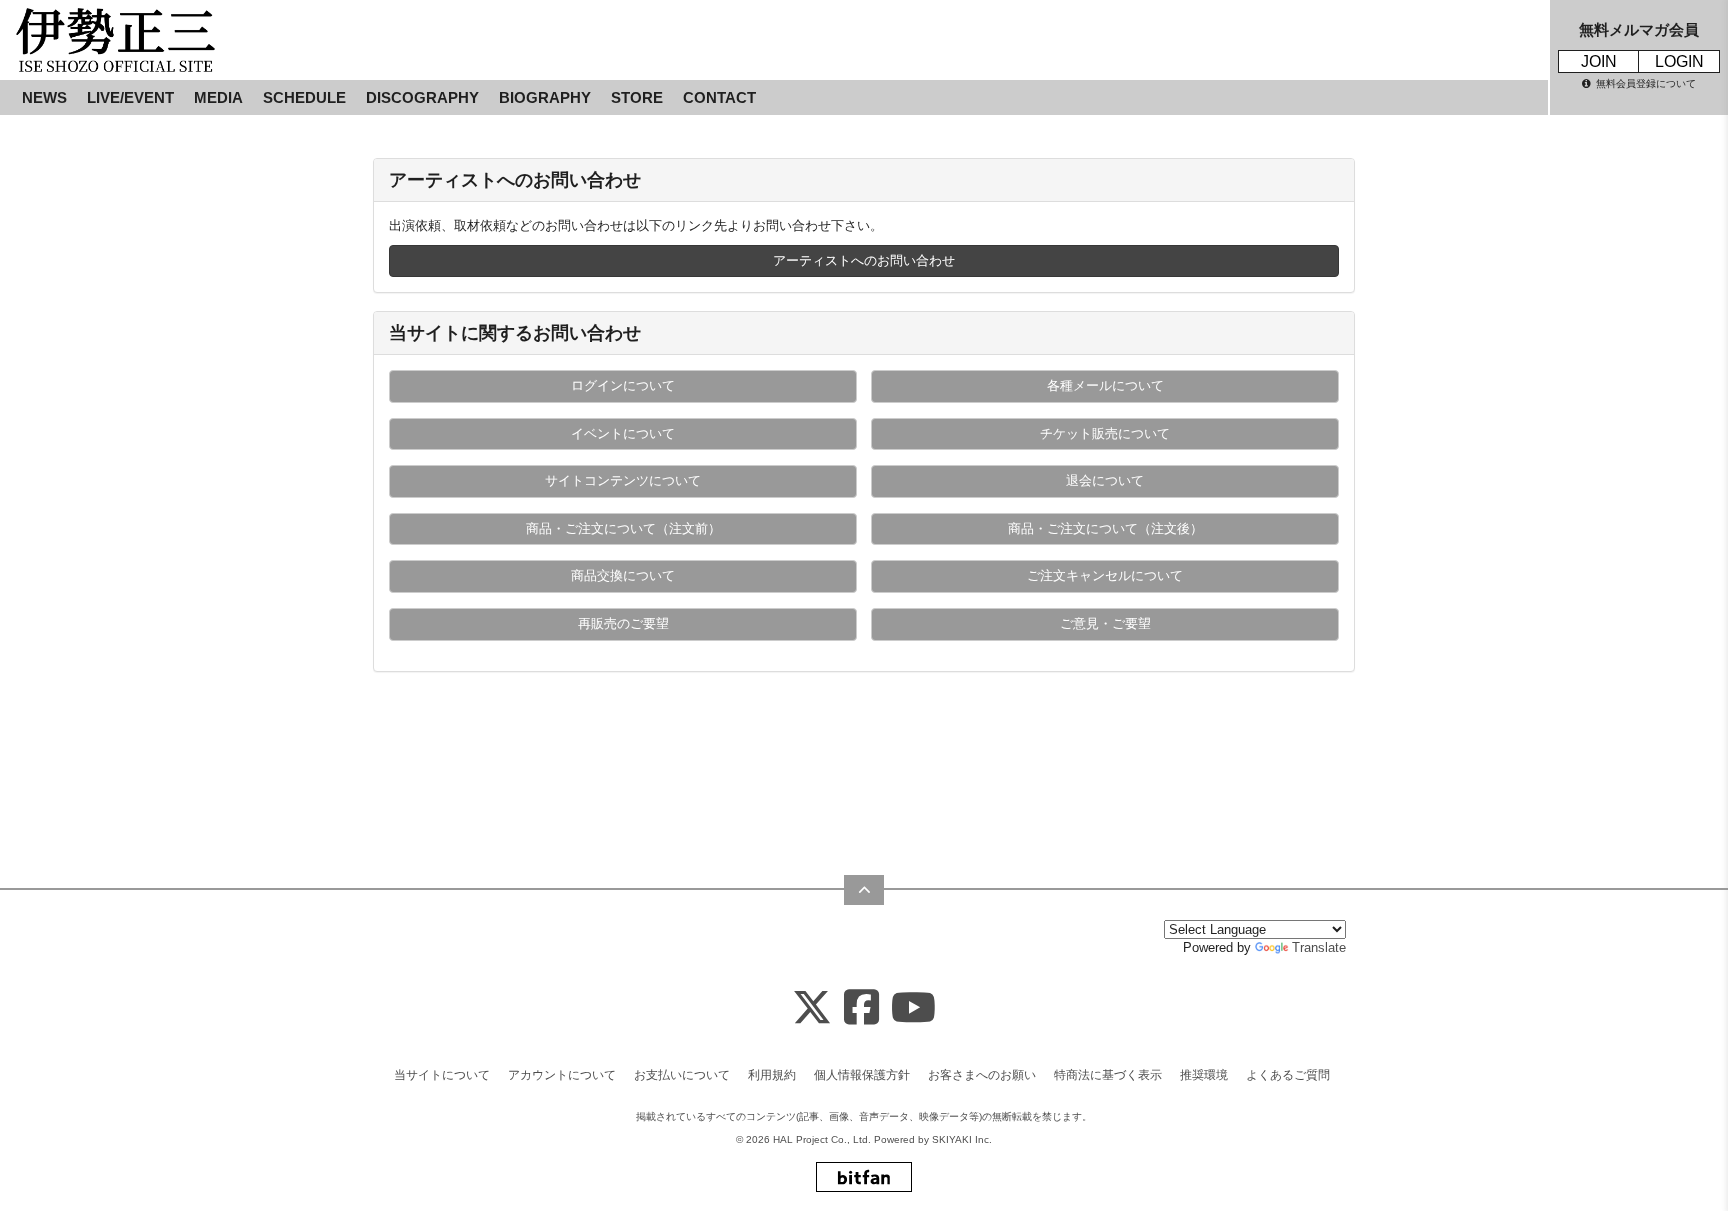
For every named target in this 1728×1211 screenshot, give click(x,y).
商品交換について (623, 575)
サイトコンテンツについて (623, 480)
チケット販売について (1105, 433)
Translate (1319, 947)
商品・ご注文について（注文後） (1105, 528)
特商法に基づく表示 (1108, 1075)
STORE (637, 97)
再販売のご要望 (623, 623)
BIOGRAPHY (545, 97)
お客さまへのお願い (982, 1075)
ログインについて (623, 385)
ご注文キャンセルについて (1105, 575)
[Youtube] (913, 1008)
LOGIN (1679, 61)
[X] (812, 1008)
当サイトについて (442, 1075)
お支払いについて (682, 1075)
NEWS (44, 97)
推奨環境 (1204, 1075)
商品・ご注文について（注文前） (623, 528)
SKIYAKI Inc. (962, 1139)
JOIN (1599, 61)
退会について (1105, 480)
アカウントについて (562, 1075)
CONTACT (719, 97)
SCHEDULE (304, 97)
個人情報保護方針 (862, 1075)
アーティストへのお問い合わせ (864, 260)
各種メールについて (1105, 385)
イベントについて (623, 433)
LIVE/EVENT (130, 97)
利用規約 (772, 1075)
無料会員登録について (1646, 83)
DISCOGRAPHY (422, 97)
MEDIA (218, 97)
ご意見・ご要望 (1105, 623)
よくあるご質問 (1288, 1075)
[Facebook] (861, 1008)
